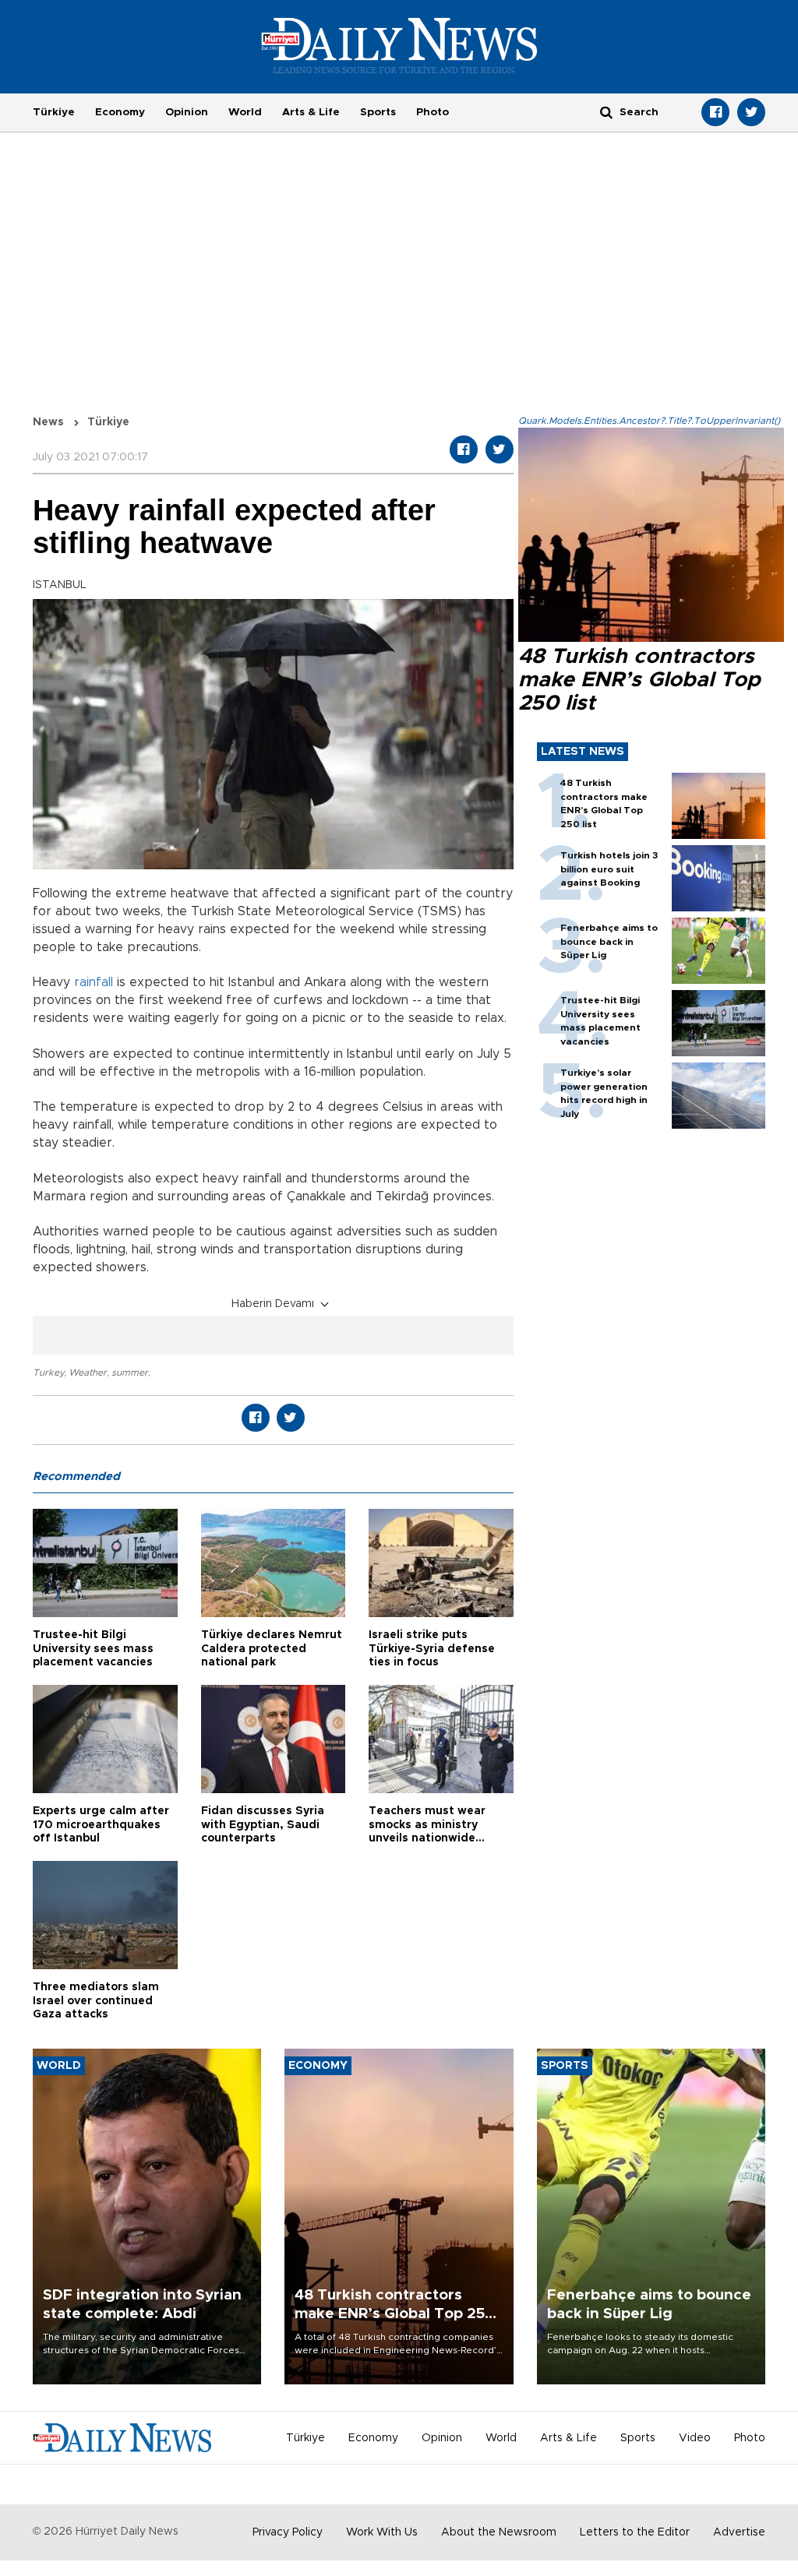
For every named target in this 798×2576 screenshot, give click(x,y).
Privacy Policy (288, 2532)
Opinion (187, 112)
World (245, 112)
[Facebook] (715, 112)
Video (695, 2438)
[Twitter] (751, 112)
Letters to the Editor (635, 2532)
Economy (120, 112)
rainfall (94, 982)
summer (130, 1373)
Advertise (739, 2532)
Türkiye (54, 112)
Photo (433, 112)
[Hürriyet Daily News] (399, 45)
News (48, 422)
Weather (88, 1373)
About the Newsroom (499, 2532)
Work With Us (382, 2532)
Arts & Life (311, 112)
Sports (378, 112)
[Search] (606, 112)
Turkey (48, 1373)
